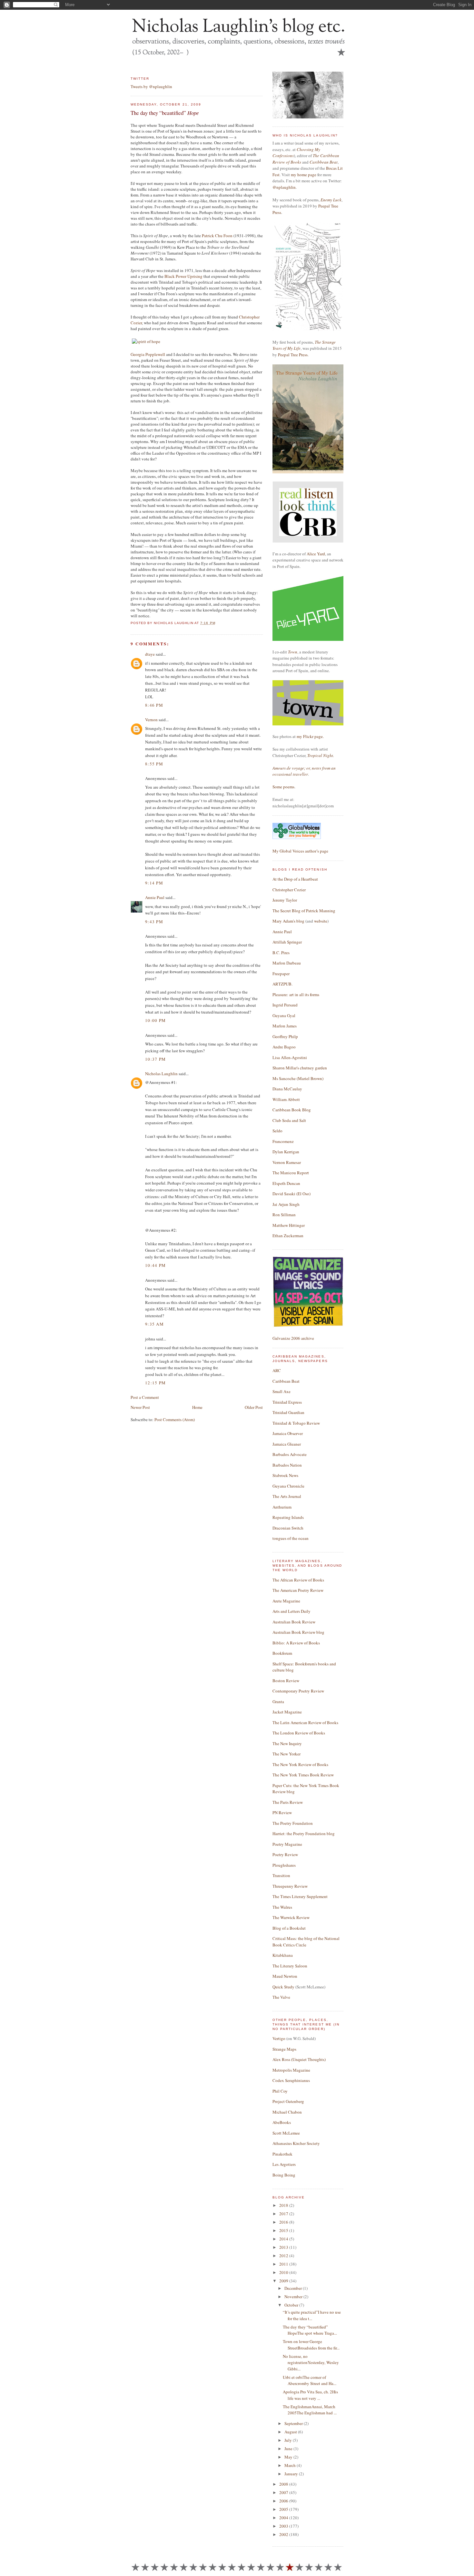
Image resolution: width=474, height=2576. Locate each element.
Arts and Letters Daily (291, 1611)
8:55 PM (154, 764)
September (294, 2423)
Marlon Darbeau (287, 963)
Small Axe (281, 1391)
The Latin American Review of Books (305, 1722)
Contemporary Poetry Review (298, 1691)
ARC (277, 1370)
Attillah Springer (287, 942)
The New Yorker (286, 1754)
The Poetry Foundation (293, 1823)
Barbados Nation (287, 1465)
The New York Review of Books (300, 1764)
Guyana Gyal (284, 1015)
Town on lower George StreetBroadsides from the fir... (311, 2345)
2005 (284, 2509)
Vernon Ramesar (287, 1162)
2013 (284, 2247)
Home (197, 1407)
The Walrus (282, 1907)
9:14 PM (154, 883)
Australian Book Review (294, 1622)
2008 (284, 2484)
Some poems (283, 787)
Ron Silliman (284, 1215)
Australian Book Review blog (298, 1632)
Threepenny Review (290, 1886)
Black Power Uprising (183, 276)
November (294, 2297)
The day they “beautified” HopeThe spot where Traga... (310, 2330)
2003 (284, 2526)
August (291, 2432)
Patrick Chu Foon (217, 236)
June (289, 2449)
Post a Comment (145, 1397)
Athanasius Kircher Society (296, 2143)
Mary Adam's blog (288, 921)
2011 (284, 2264)
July (289, 2440)
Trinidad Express (287, 1402)
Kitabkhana (283, 1955)
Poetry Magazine (287, 1844)
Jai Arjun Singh (286, 1204)
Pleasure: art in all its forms (296, 995)
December (294, 2288)
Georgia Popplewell (148, 354)
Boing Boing (284, 2175)
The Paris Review (288, 1802)
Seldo (277, 1131)
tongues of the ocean (291, 1538)
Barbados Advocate (290, 1454)
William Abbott (286, 1099)
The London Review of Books (299, 1733)
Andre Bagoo (284, 1047)
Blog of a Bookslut (289, 1928)
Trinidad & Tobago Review (296, 1423)
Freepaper (281, 974)
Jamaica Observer (288, 1433)
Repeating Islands (288, 1517)
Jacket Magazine (287, 1712)
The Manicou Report (291, 1173)
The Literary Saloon (290, 1966)
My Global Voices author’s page (300, 851)
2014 (284, 2239)
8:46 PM (154, 705)
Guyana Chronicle (288, 1486)
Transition (281, 1875)
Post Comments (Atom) (175, 1419)
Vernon (151, 720)
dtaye (150, 654)
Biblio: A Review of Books (296, 1643)
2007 (284, 2492)
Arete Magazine (286, 1601)
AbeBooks (282, 2122)
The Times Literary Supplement (300, 1896)
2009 (284, 2281)
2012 (284, 2256)
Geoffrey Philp (285, 1036)
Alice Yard (316, 554)
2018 (284, 2205)
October (292, 2305)
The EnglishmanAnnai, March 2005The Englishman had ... (310, 2410)
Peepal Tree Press (293, 355)
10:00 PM (155, 1020)
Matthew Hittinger (289, 1225)
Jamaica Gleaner (287, 1444)
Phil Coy (280, 2091)
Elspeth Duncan (286, 1183)
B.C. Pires (281, 953)
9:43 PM (154, 922)
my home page (304, 175)
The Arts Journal (287, 1496)
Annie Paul (155, 897)
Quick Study (283, 1987)
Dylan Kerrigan (286, 1152)
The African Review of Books (298, 1580)
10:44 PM (155, 1265)
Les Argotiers (284, 2164)
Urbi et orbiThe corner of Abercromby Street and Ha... (310, 2380)
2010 (284, 2272)
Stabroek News (285, 1475)
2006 (284, 2501)
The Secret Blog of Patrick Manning (304, 911)
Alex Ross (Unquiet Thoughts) (299, 2059)
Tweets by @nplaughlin (151, 86)
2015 (284, 2230)
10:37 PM (155, 1059)
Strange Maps (284, 2049)
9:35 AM (154, 1324)
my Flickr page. (310, 736)
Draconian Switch (288, 1528)
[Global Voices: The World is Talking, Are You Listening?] (297, 838)
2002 (284, 2534)
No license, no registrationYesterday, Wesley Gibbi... (311, 2363)
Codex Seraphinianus (291, 2080)
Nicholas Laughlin (161, 1074)
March (291, 2465)
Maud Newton (285, 1976)
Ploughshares (284, 1865)
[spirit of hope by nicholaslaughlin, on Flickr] (146, 341)
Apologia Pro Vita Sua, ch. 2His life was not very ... (310, 2395)
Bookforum (282, 1653)
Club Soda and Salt (289, 1120)
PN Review (282, 1813)
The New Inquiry (287, 1743)
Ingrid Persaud (285, 1005)
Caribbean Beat (324, 162)
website (321, 921)
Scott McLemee (286, 2133)
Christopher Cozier (289, 890)
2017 (284, 2214)
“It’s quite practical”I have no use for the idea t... (312, 2315)
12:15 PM (155, 1383)
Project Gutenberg (288, 2101)
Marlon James (285, 1026)
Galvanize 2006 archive (293, 1338)
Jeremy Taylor (285, 900)
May (289, 2457)
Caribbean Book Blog (292, 1110)
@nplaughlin (284, 187)
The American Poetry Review (298, 1590)
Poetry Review (285, 1854)
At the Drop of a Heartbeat (295, 879)
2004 (284, 2518)
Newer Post (140, 1407)
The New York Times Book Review (303, 1775)
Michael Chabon (287, 2112)
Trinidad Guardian (288, 1412)
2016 (284, 2222)
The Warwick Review (291, 1917)
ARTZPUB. (282, 984)
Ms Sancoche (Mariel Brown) (298, 1078)
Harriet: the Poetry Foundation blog (304, 1834)
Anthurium (282, 1507)
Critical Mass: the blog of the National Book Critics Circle (306, 1942)
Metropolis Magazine (291, 2070)
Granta (278, 1702)
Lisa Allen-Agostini (290, 1057)
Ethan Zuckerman (288, 1236)
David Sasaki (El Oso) (291, 1194)
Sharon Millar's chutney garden (300, 1068)
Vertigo (279, 2038)
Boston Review (286, 1681)
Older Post (254, 1407)
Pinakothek (282, 2154)
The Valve (281, 1997)
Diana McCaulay (287, 1089)
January (292, 2474)
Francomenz (283, 1141)
